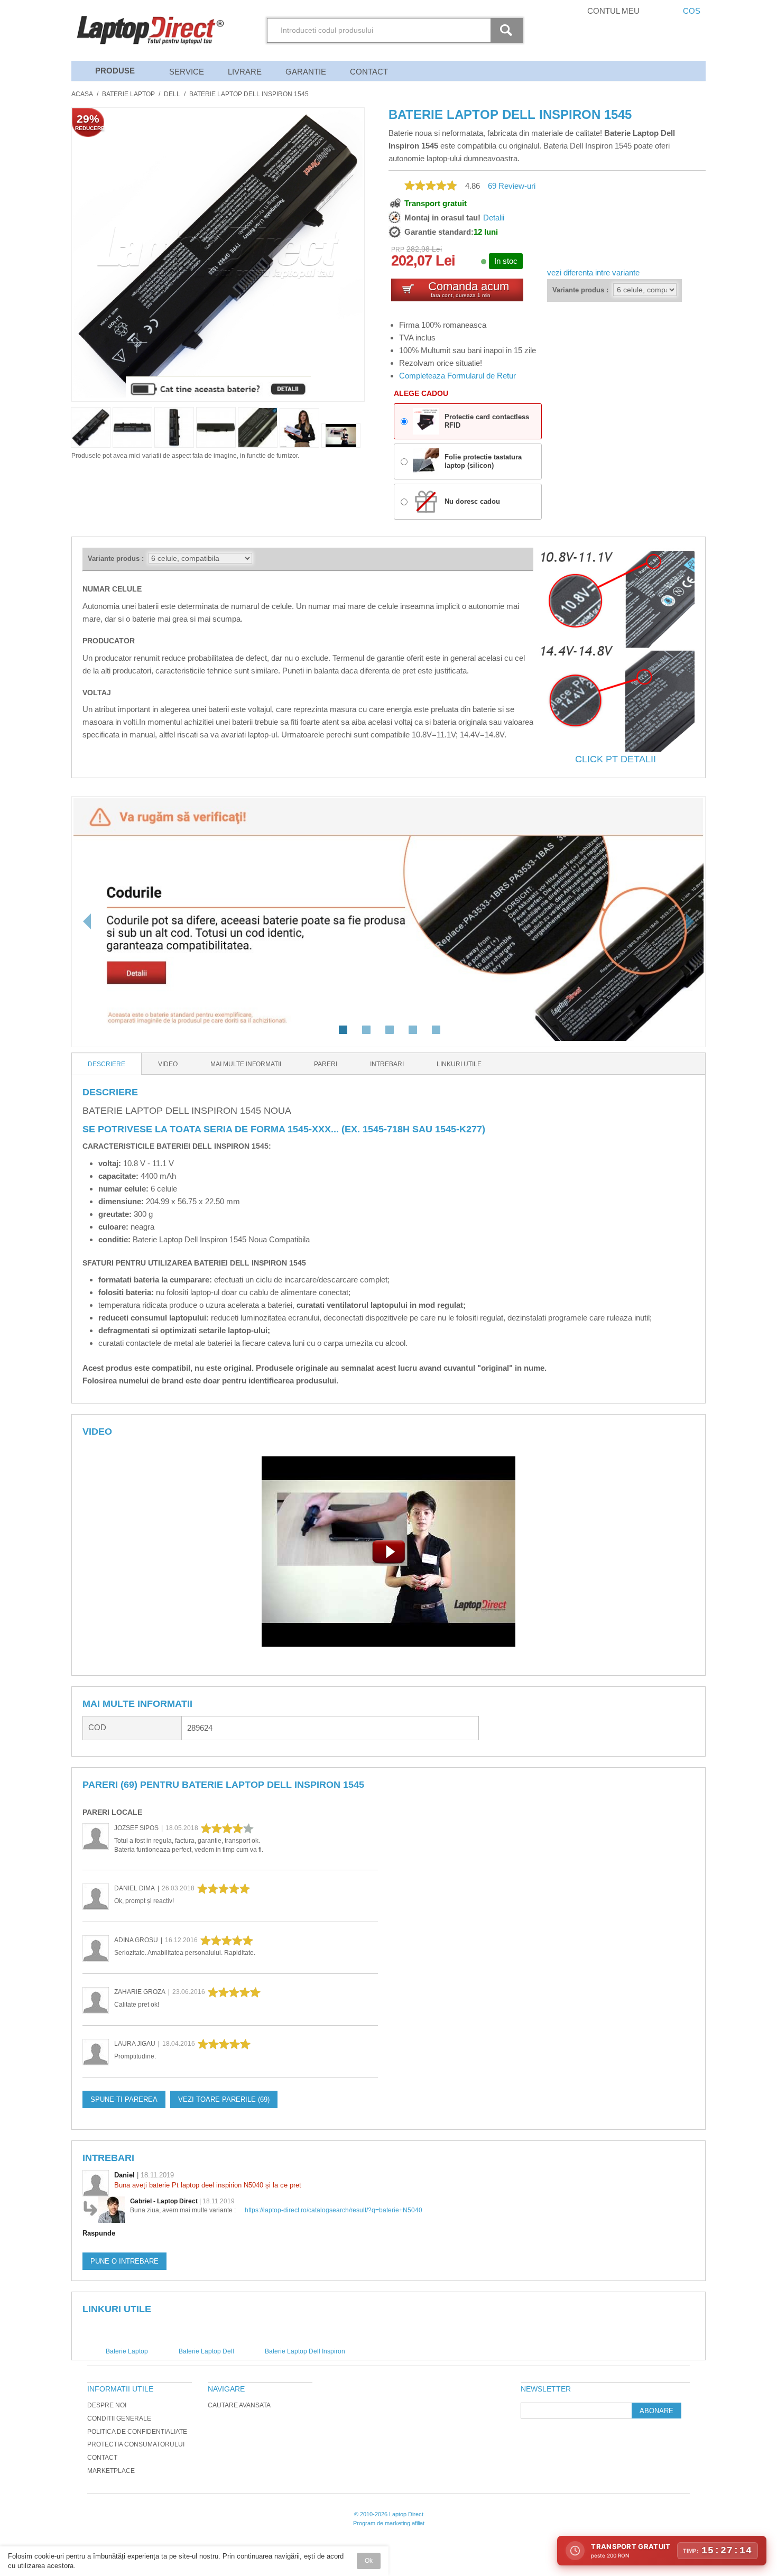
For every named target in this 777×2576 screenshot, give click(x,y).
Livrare (245, 72)
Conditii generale (119, 2418)
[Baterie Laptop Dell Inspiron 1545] (299, 428)
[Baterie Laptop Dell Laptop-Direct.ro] (341, 436)
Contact (369, 72)
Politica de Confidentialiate (137, 2432)
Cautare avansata (239, 2405)
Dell (172, 94)
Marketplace (111, 2471)
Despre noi (107, 2405)
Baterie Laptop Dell (206, 2351)
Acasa (82, 94)
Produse (115, 71)
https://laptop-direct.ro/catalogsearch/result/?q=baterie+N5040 (334, 2210)
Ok (369, 2561)
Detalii (494, 218)
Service (187, 72)
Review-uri (512, 186)
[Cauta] (508, 30)
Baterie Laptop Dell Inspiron (305, 2351)
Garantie (306, 72)
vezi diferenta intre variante (593, 273)
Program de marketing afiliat (389, 2523)
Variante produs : (580, 290)
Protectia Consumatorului (136, 2444)
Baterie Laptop (128, 94)
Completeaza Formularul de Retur (457, 376)
